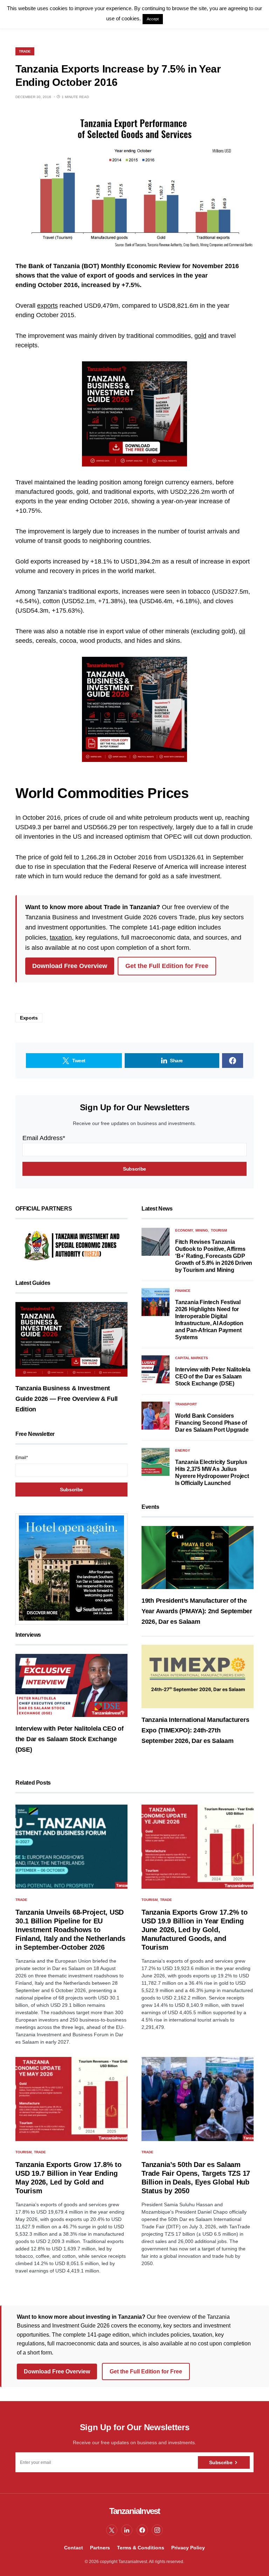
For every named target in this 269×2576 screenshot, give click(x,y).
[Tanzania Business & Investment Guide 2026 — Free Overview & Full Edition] (71, 1339)
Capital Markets (192, 1358)
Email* (22, 1458)
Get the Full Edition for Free (167, 966)
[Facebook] (142, 2530)
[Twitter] (112, 2530)
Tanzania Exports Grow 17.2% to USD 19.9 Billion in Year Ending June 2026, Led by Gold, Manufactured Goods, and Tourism (195, 1930)
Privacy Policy (188, 2548)
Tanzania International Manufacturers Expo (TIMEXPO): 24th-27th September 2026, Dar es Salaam (195, 1730)
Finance (183, 1291)
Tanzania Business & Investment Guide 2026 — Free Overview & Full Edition (67, 1399)
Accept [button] (153, 19)
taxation (61, 938)
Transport (186, 1404)
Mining (202, 1230)
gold (200, 336)
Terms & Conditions (141, 2548)
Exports (29, 1018)
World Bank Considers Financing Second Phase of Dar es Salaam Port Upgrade (212, 1423)
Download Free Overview (70, 966)
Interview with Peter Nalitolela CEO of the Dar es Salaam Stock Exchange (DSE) (70, 1739)
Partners (100, 2548)
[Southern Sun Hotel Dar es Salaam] (71, 1568)
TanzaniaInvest (135, 2511)
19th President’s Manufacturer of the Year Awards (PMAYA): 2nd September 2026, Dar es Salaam (197, 1611)
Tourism (219, 1230)
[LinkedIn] (127, 2530)
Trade (25, 51)
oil (242, 631)
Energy (183, 1450)
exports (47, 306)
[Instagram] (157, 2530)
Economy (184, 1230)
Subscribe (221, 2462)
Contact (74, 2548)
